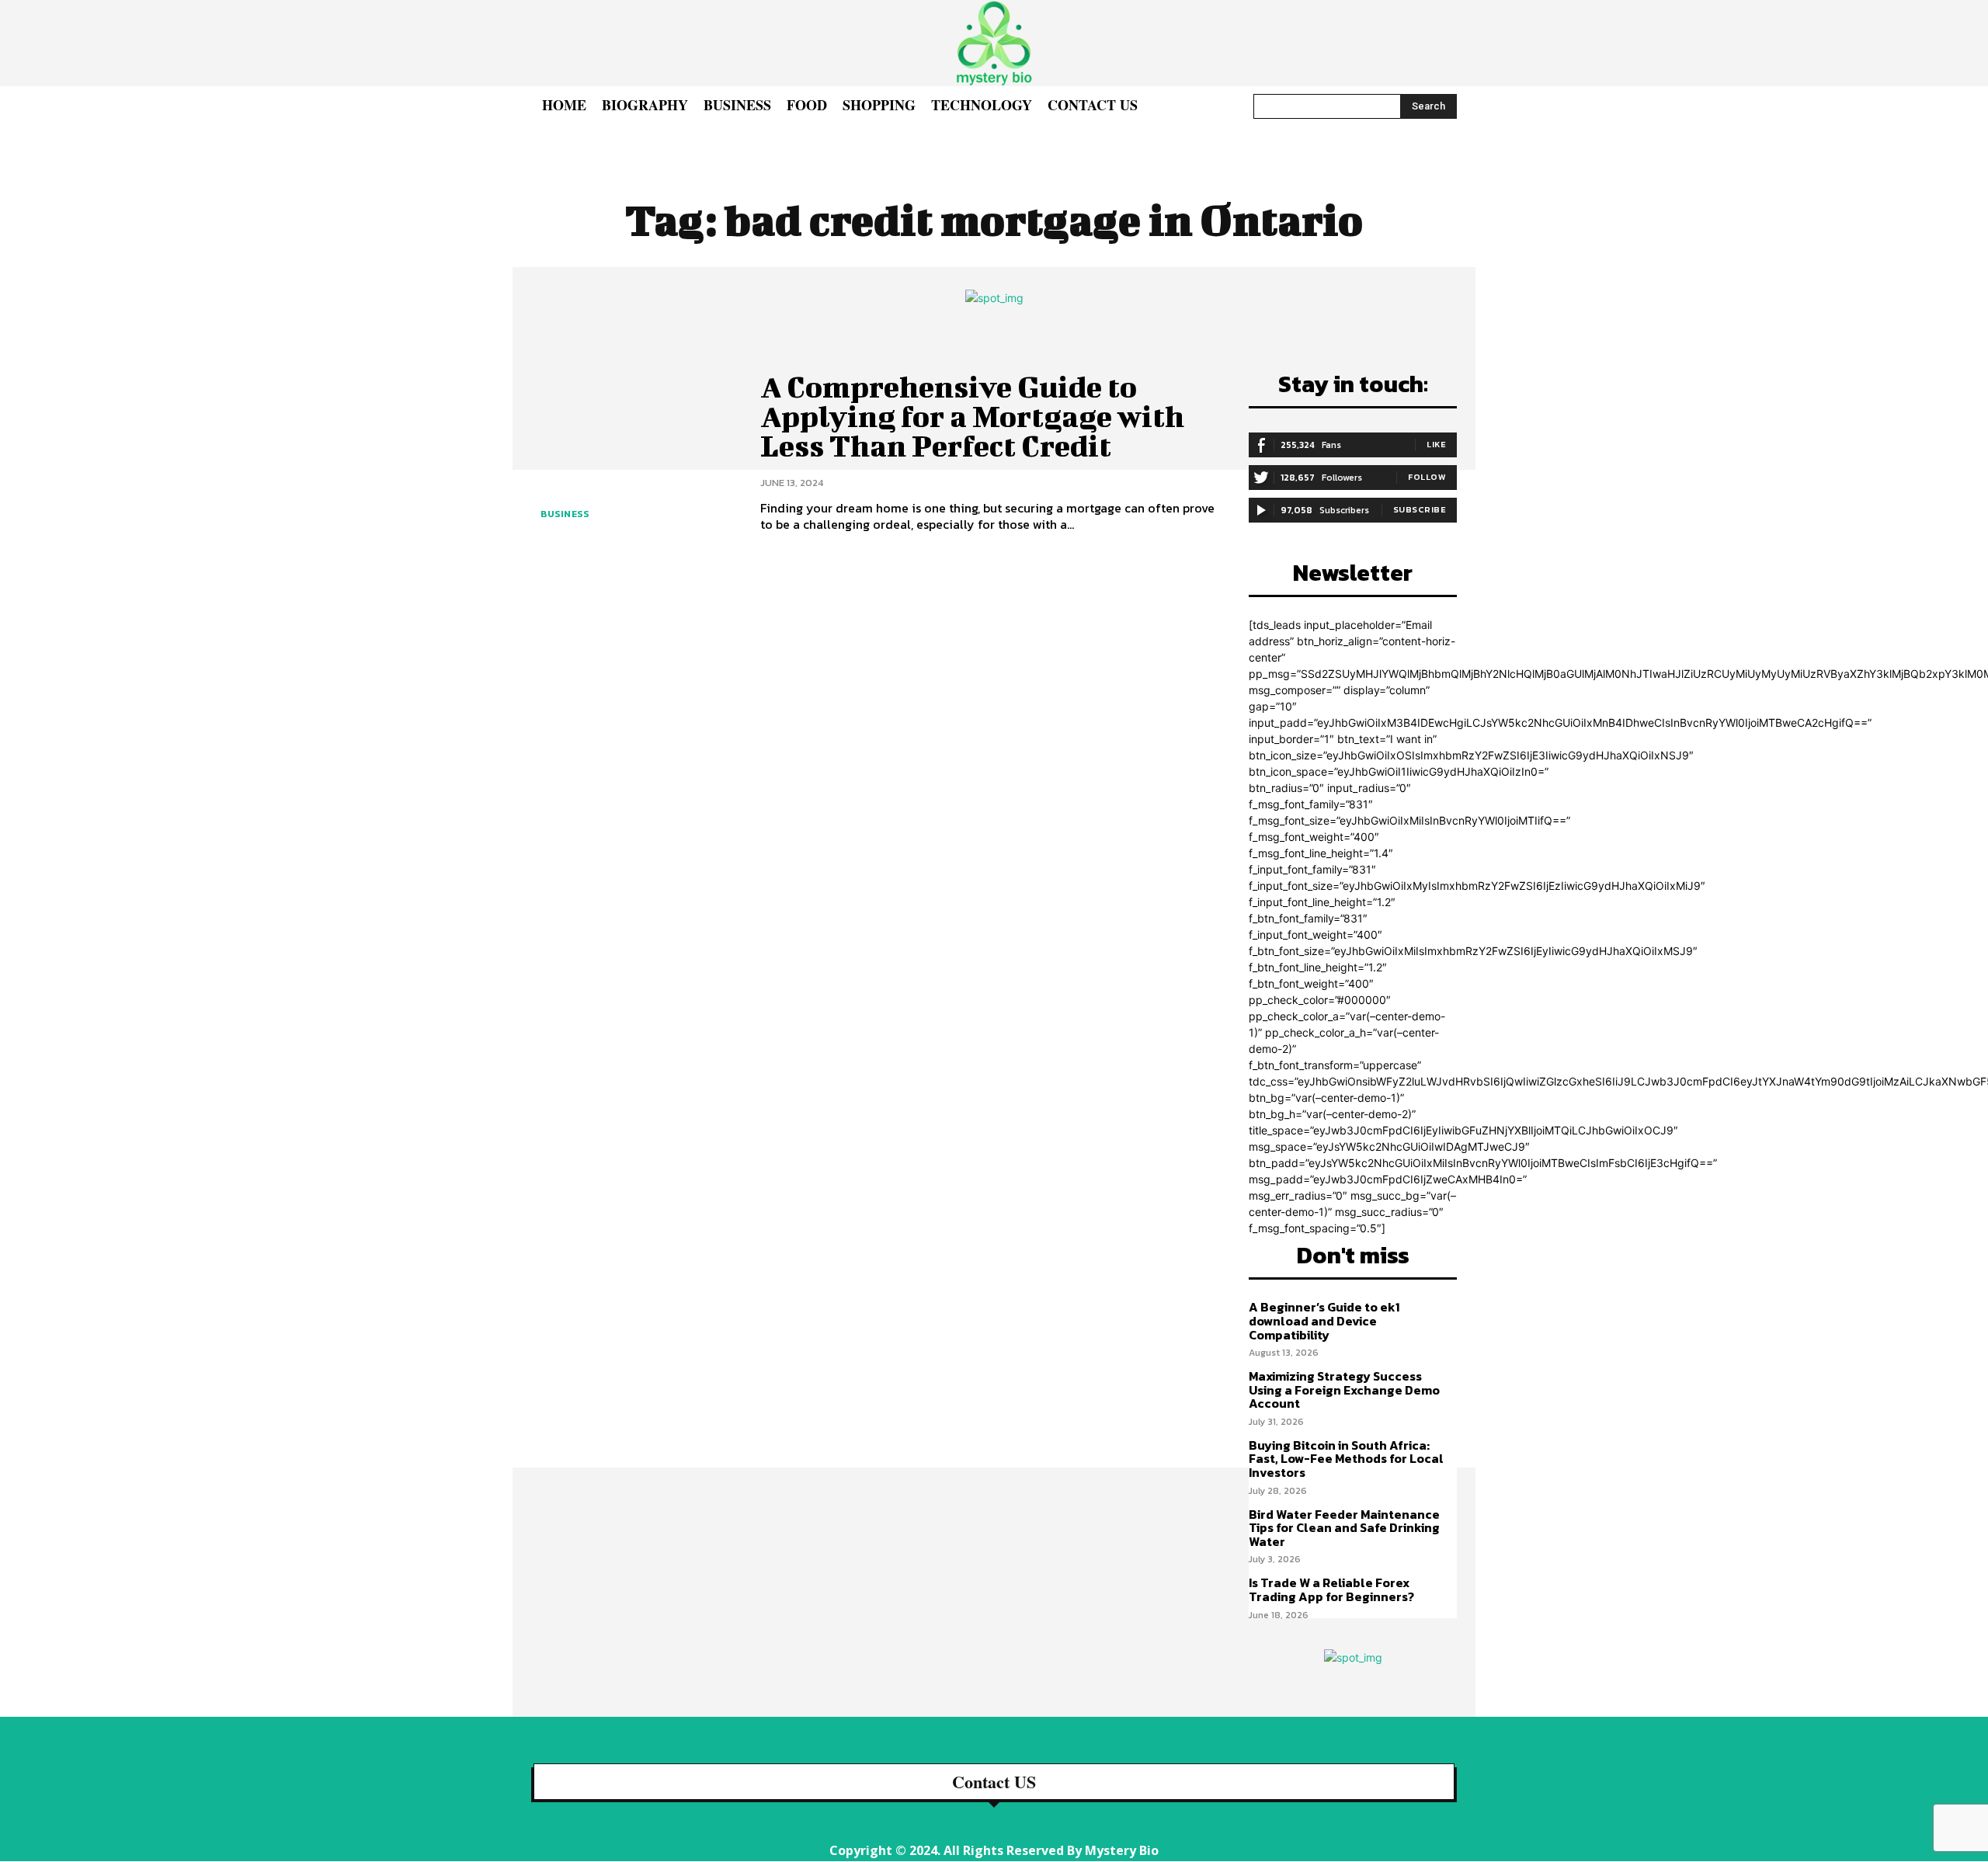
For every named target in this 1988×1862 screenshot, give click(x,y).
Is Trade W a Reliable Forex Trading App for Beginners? (1331, 1589)
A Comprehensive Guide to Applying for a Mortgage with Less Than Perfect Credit (972, 416)
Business (565, 514)
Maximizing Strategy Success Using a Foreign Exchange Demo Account (1344, 1390)
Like (1436, 444)
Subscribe (1420, 509)
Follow (1427, 477)
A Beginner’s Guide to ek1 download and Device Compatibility (1324, 1320)
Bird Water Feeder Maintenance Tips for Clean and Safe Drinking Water (1344, 1528)
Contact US (994, 1782)
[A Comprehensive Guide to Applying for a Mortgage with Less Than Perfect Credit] (634, 452)
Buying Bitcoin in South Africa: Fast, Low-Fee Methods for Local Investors (1346, 1459)
